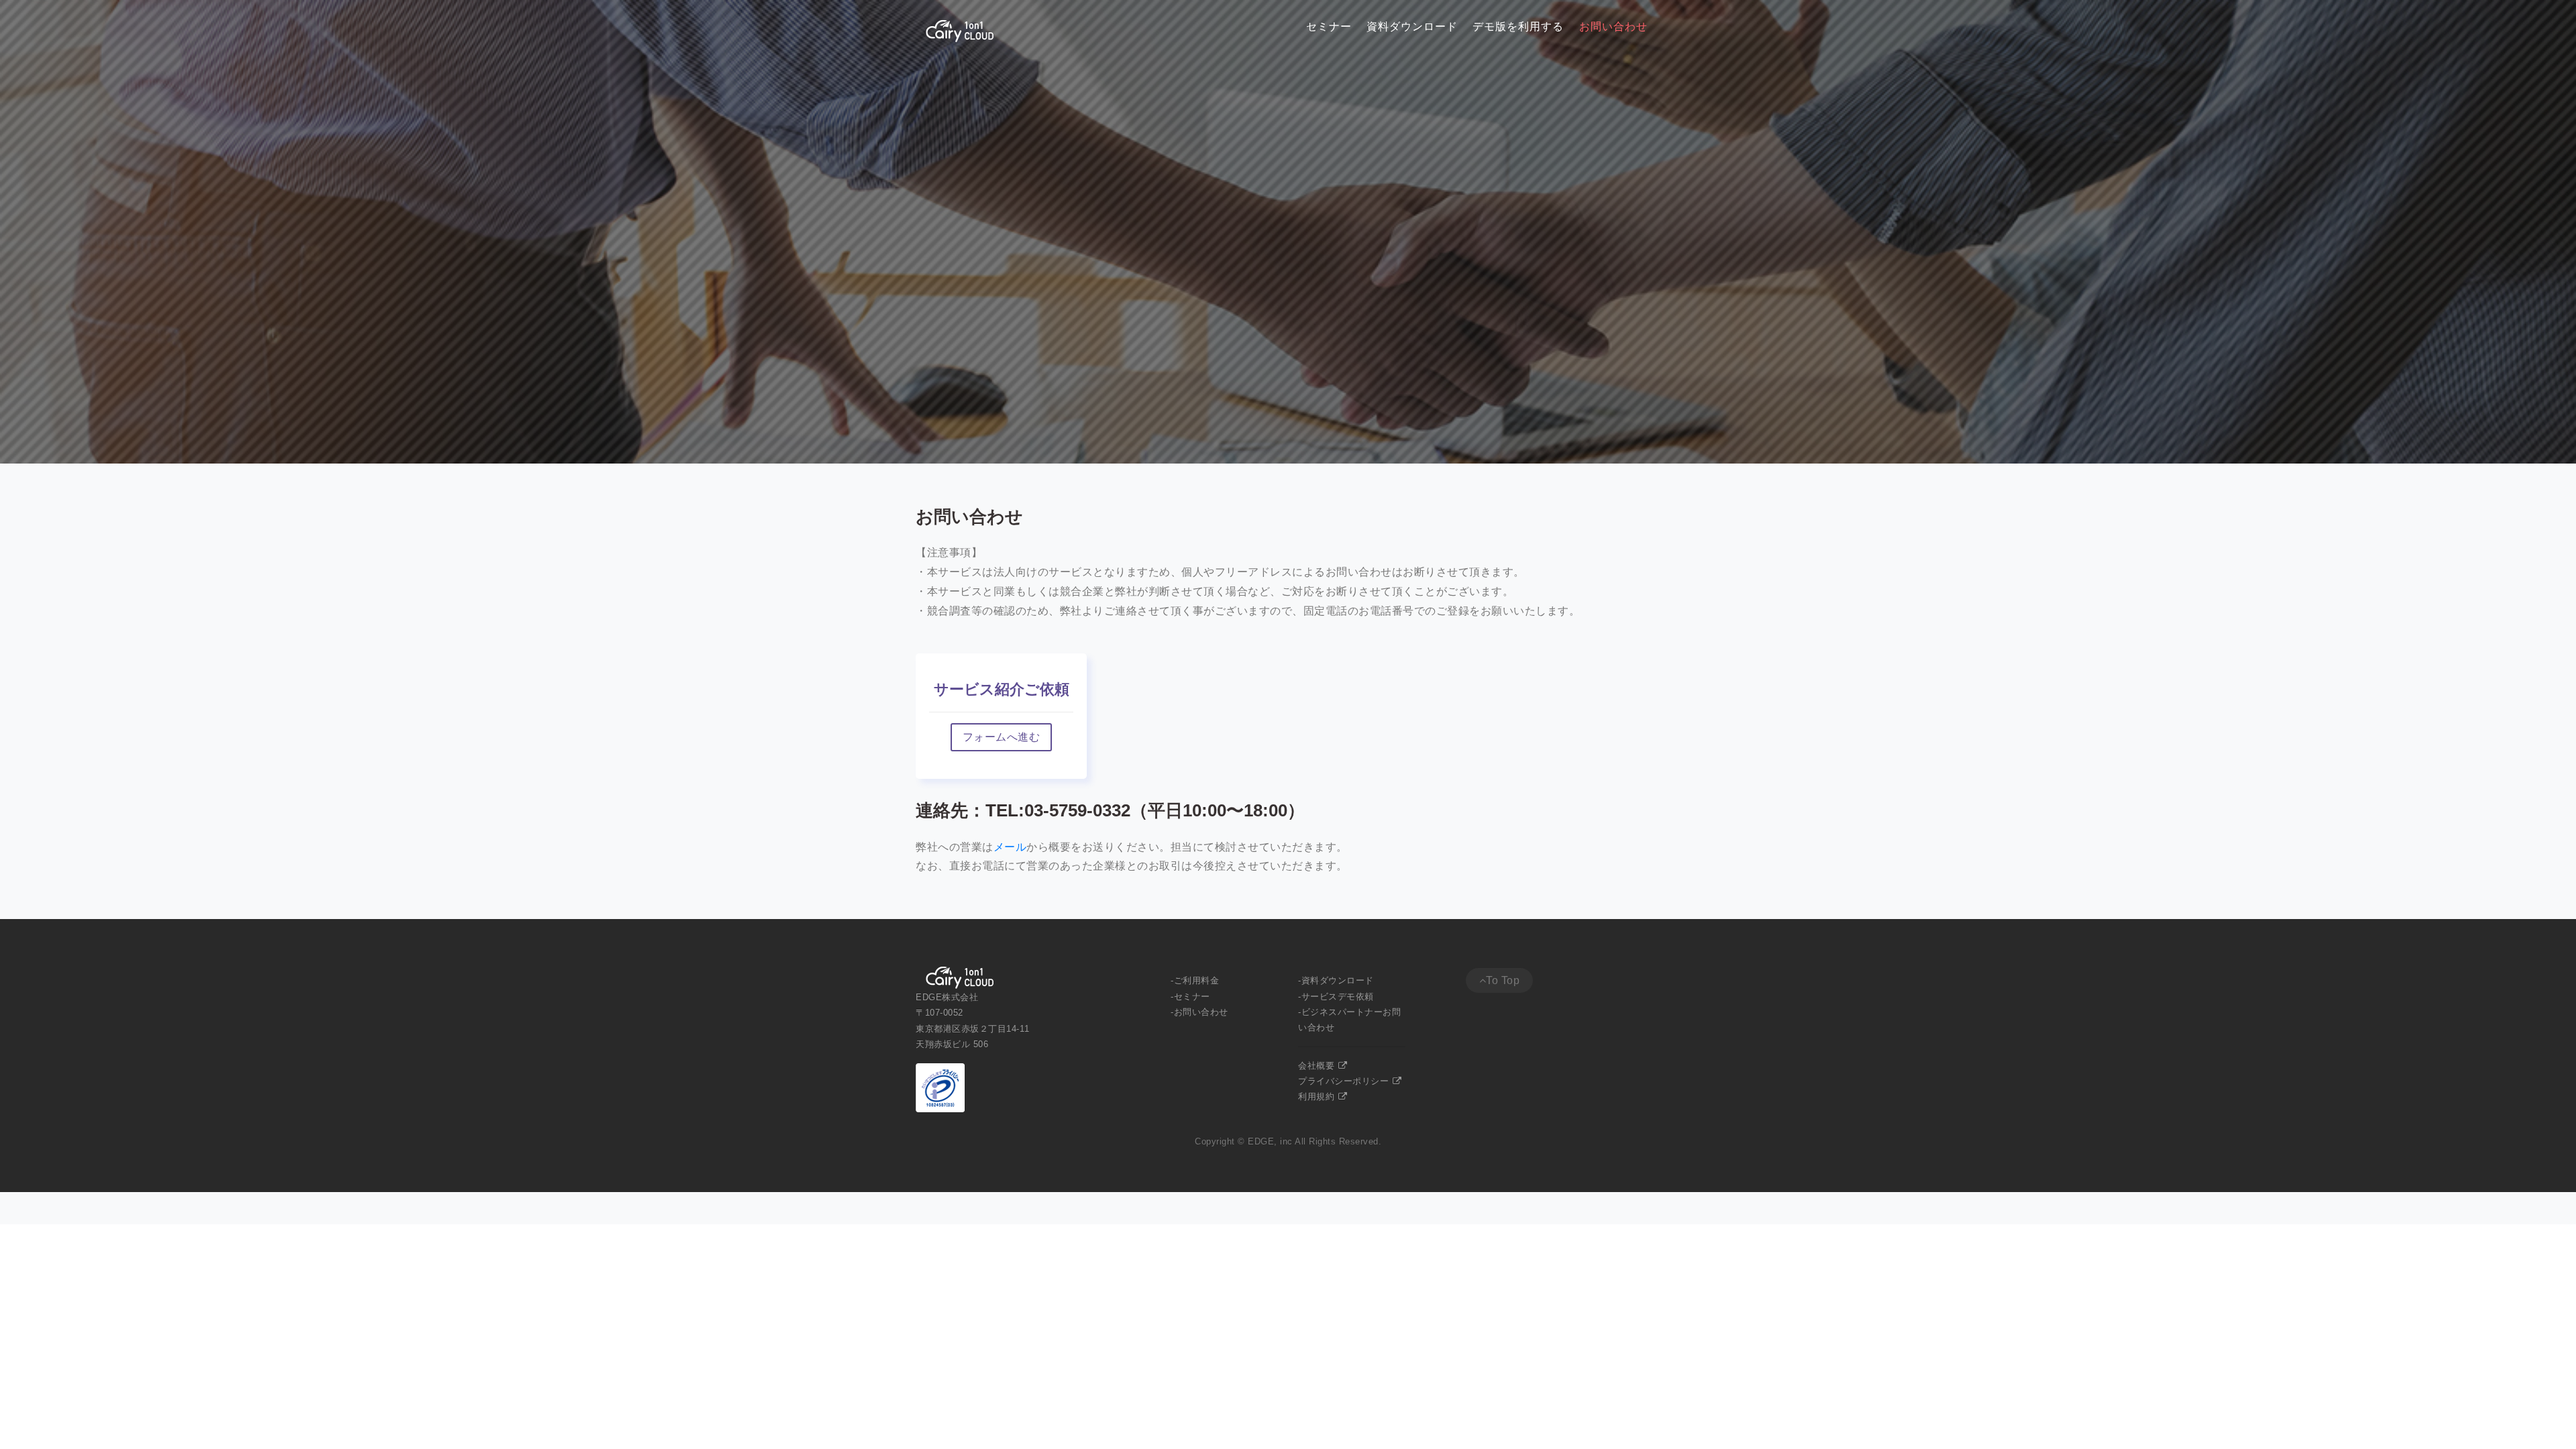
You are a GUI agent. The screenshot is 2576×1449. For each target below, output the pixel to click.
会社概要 (1318, 1066)
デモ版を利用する (1518, 26)
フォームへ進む (1002, 737)
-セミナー (1190, 997)
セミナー (1329, 26)
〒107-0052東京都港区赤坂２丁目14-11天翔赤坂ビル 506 (973, 1028)
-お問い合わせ (1199, 1012)
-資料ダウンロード (1336, 980)
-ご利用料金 (1195, 980)
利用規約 (1318, 1096)
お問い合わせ (1613, 26)
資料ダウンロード (1412, 26)
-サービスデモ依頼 (1336, 997)
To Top (1503, 980)
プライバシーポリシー (1345, 1081)
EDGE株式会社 (947, 997)
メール (1010, 847)
